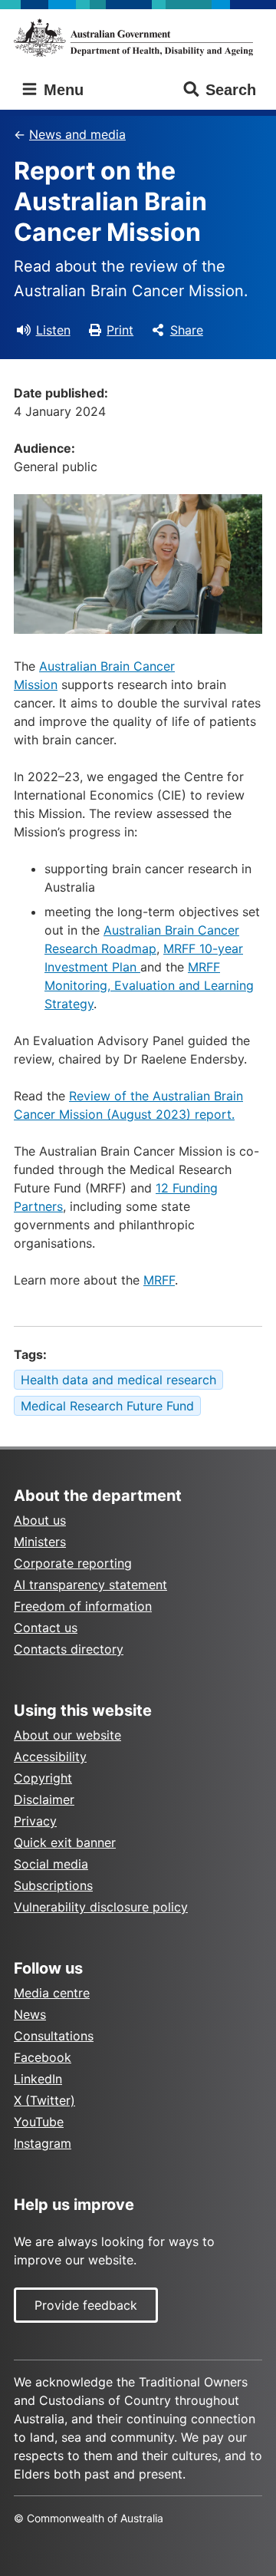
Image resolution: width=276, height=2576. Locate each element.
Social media (51, 1864)
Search (231, 90)
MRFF (159, 1280)
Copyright (43, 1778)
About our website (67, 1735)
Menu (61, 90)
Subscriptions (53, 1885)
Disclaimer (44, 1799)
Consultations (54, 2036)
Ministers (40, 1542)
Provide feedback (86, 2305)
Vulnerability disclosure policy (101, 1907)
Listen (53, 330)
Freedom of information (83, 1606)
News (30, 2014)
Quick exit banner (65, 1842)
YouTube (39, 2122)
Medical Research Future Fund (107, 1406)
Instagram (43, 2143)
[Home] (138, 38)
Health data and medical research (118, 1380)
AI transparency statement (90, 1585)
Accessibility (50, 1756)
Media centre (52, 1993)
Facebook (43, 2057)
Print (120, 330)
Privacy (35, 1821)
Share (187, 330)
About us (40, 1520)
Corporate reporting (73, 1563)
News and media (77, 134)
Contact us (46, 1628)
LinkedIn (38, 2079)
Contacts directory (69, 1649)
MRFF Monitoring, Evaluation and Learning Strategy (149, 985)
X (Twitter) (44, 2100)
